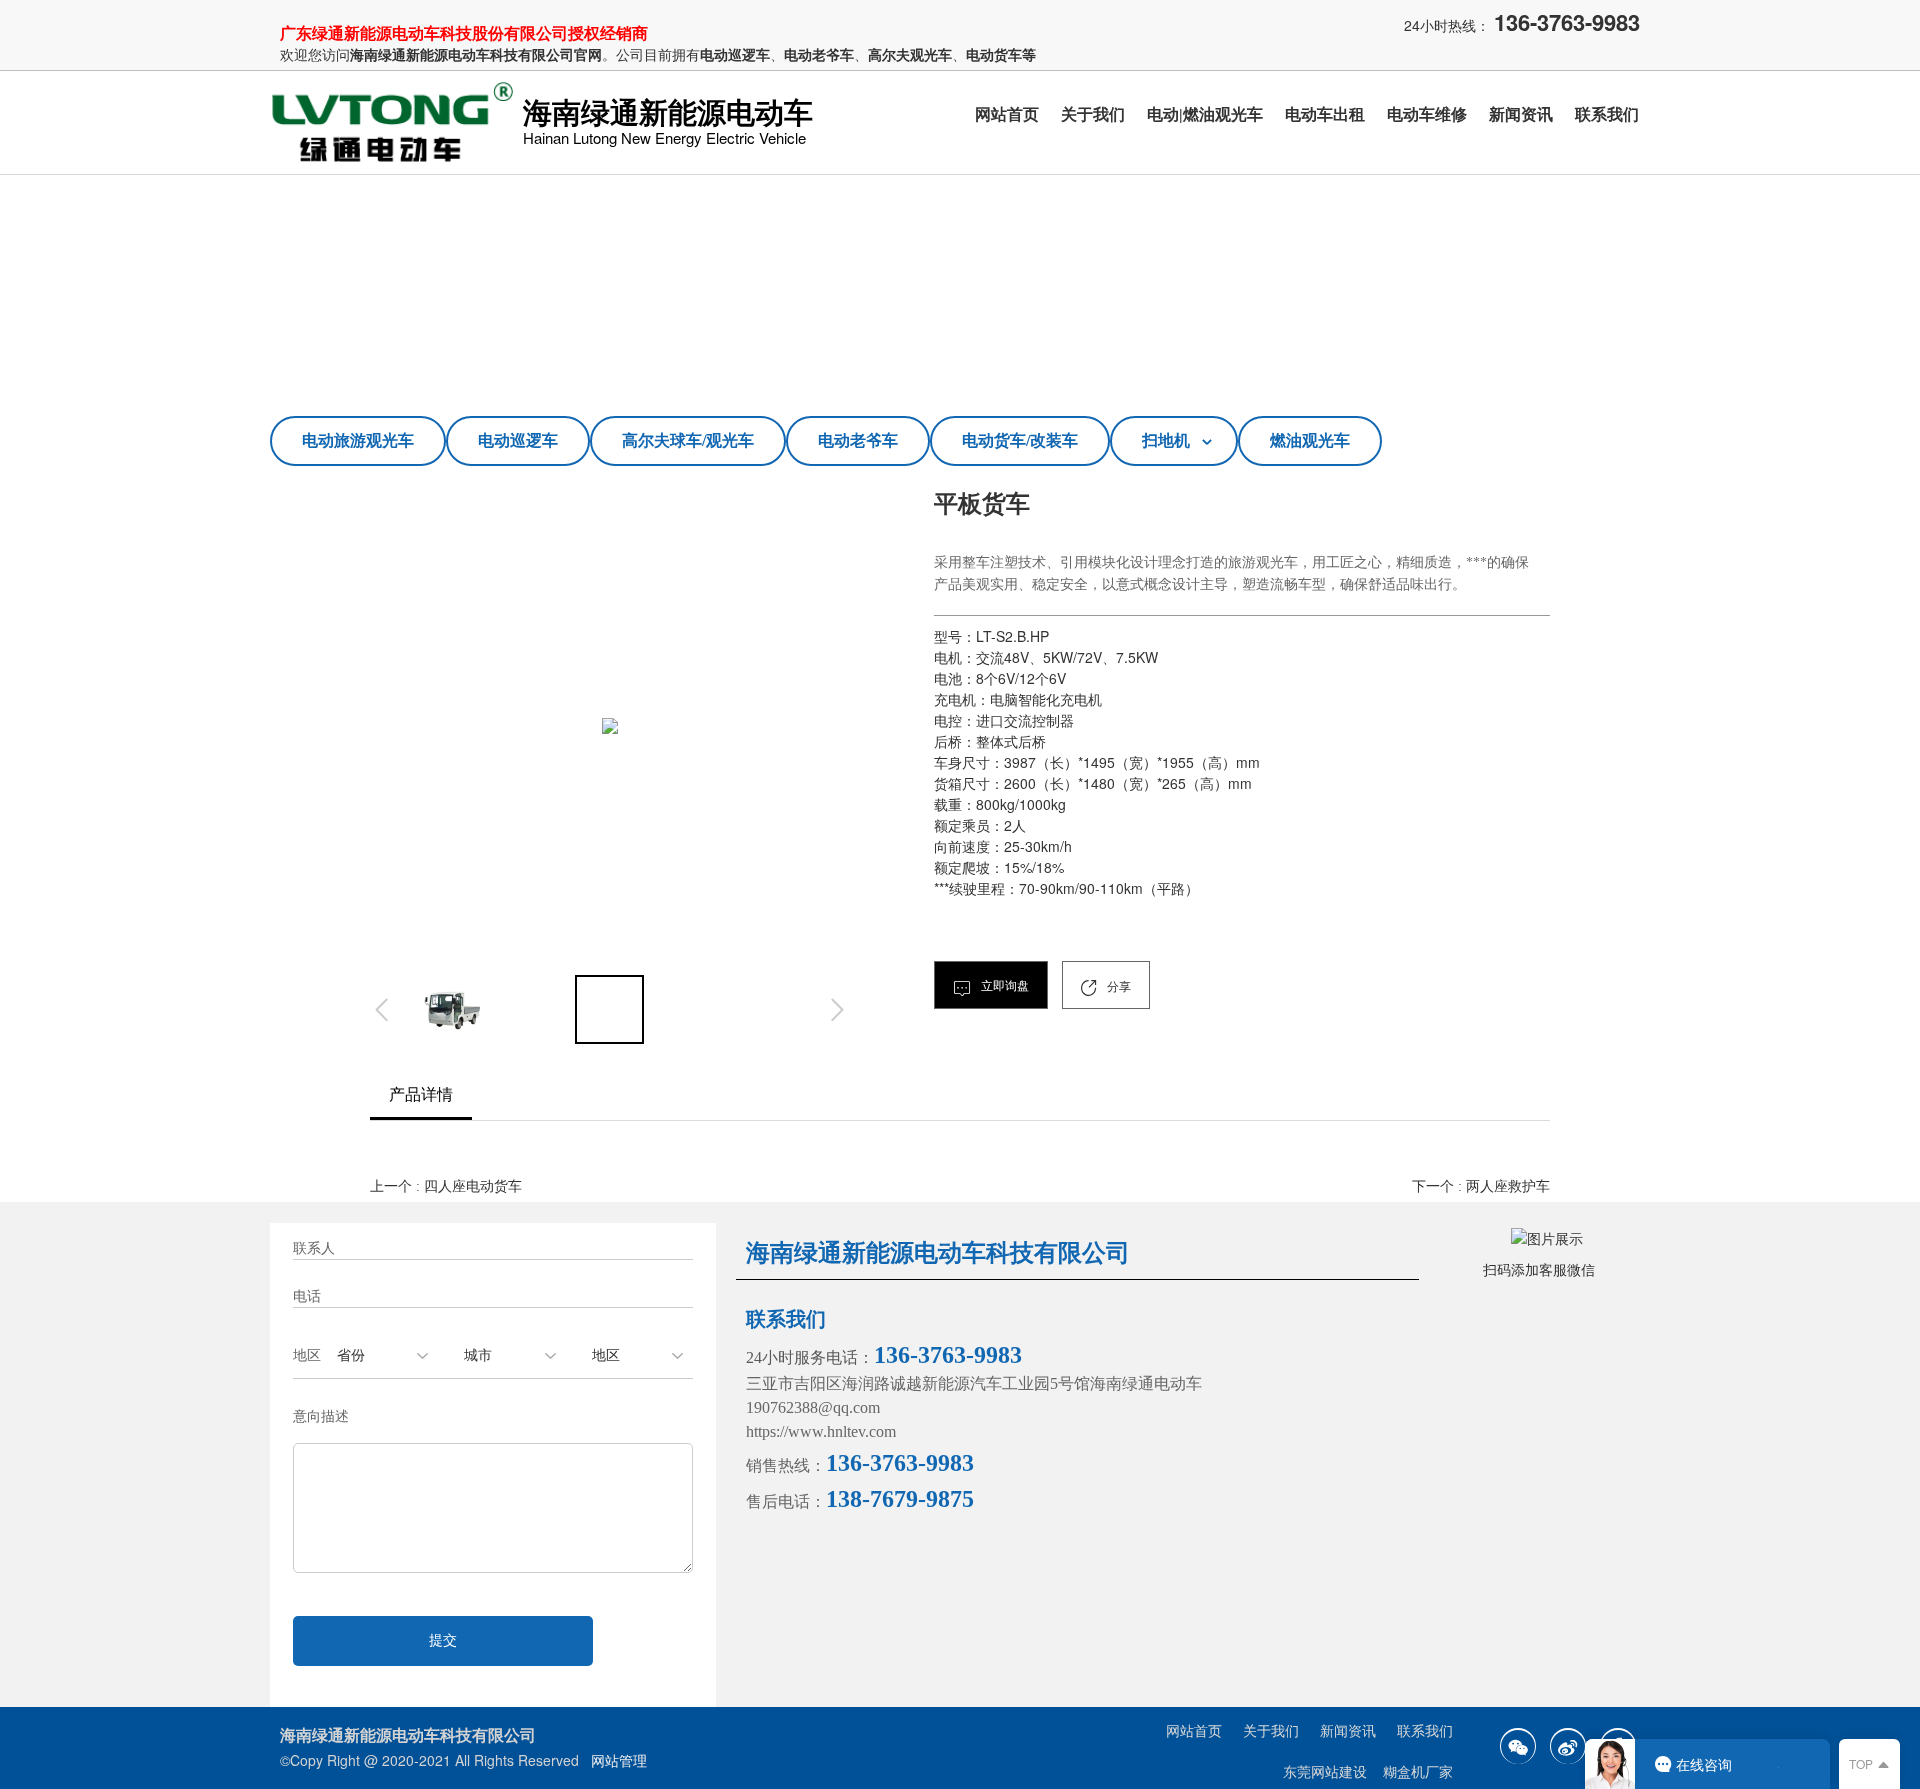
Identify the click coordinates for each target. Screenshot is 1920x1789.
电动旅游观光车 (358, 440)
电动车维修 (1427, 114)
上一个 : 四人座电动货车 (446, 1186)
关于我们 (1093, 114)
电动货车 (994, 54)
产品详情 (421, 1094)
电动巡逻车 (518, 440)
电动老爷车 (858, 440)
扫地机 (1166, 440)
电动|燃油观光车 (1205, 114)
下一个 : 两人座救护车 (1481, 1186)
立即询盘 (1003, 986)
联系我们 (1607, 114)
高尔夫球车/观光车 (688, 440)
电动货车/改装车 (1020, 440)
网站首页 (1007, 114)
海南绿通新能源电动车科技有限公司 (462, 54)
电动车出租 (1325, 114)
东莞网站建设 (1325, 1772)
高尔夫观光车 (910, 54)
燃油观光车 (1310, 440)
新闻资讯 (1521, 114)
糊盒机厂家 (1418, 1772)
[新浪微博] (1568, 1746)
